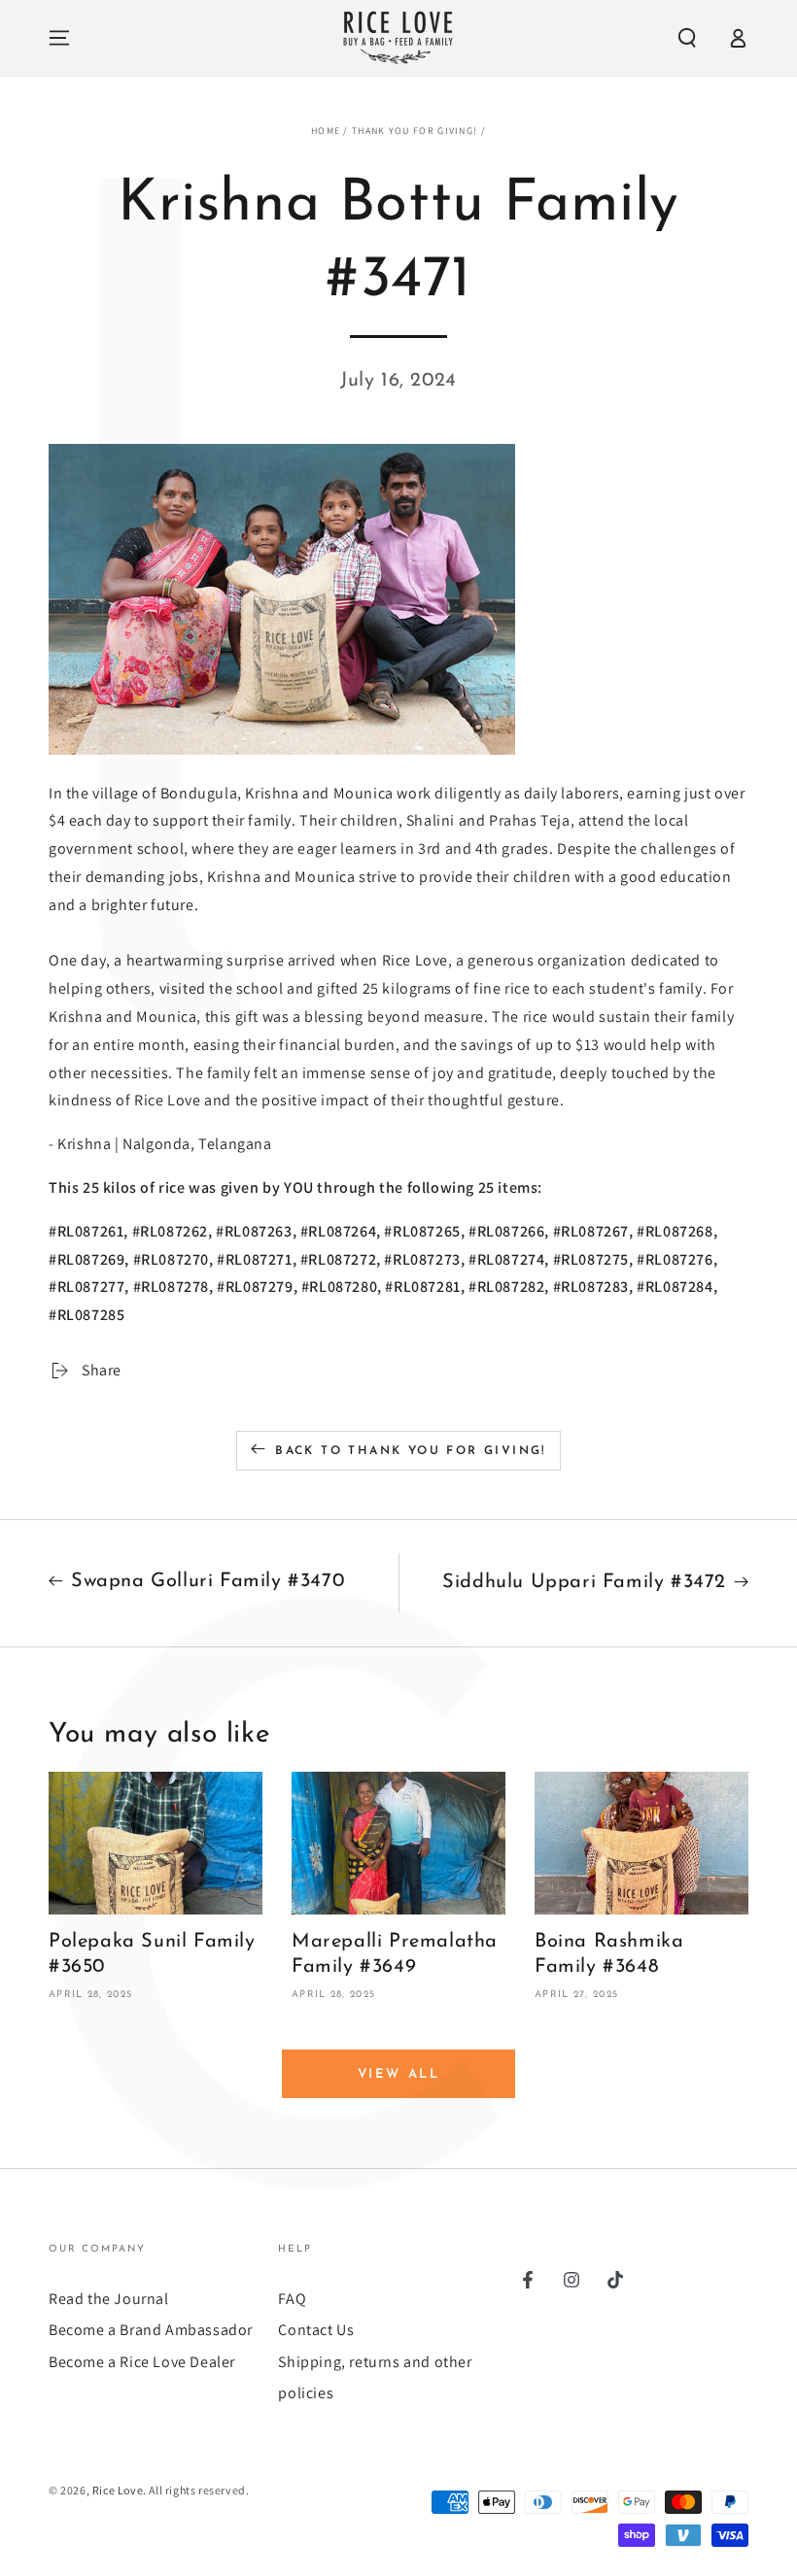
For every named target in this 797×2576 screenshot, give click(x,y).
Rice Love (118, 2490)
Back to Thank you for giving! (411, 1451)
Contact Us (316, 2330)
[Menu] (59, 38)
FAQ (292, 2299)
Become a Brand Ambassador (151, 2330)
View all (399, 2074)
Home (326, 131)
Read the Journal (109, 2299)
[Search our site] (687, 38)
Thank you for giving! (415, 131)
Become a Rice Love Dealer (142, 2362)
